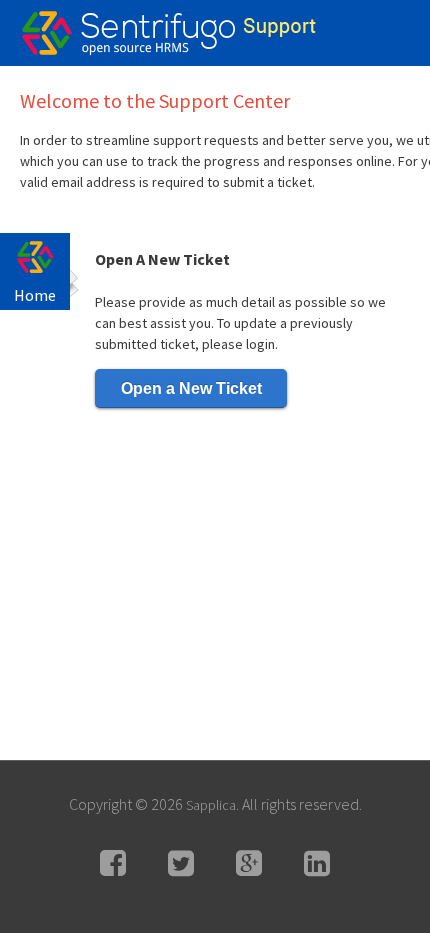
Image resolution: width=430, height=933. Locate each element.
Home (35, 295)
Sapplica (211, 805)
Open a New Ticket (191, 388)
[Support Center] (130, 34)
